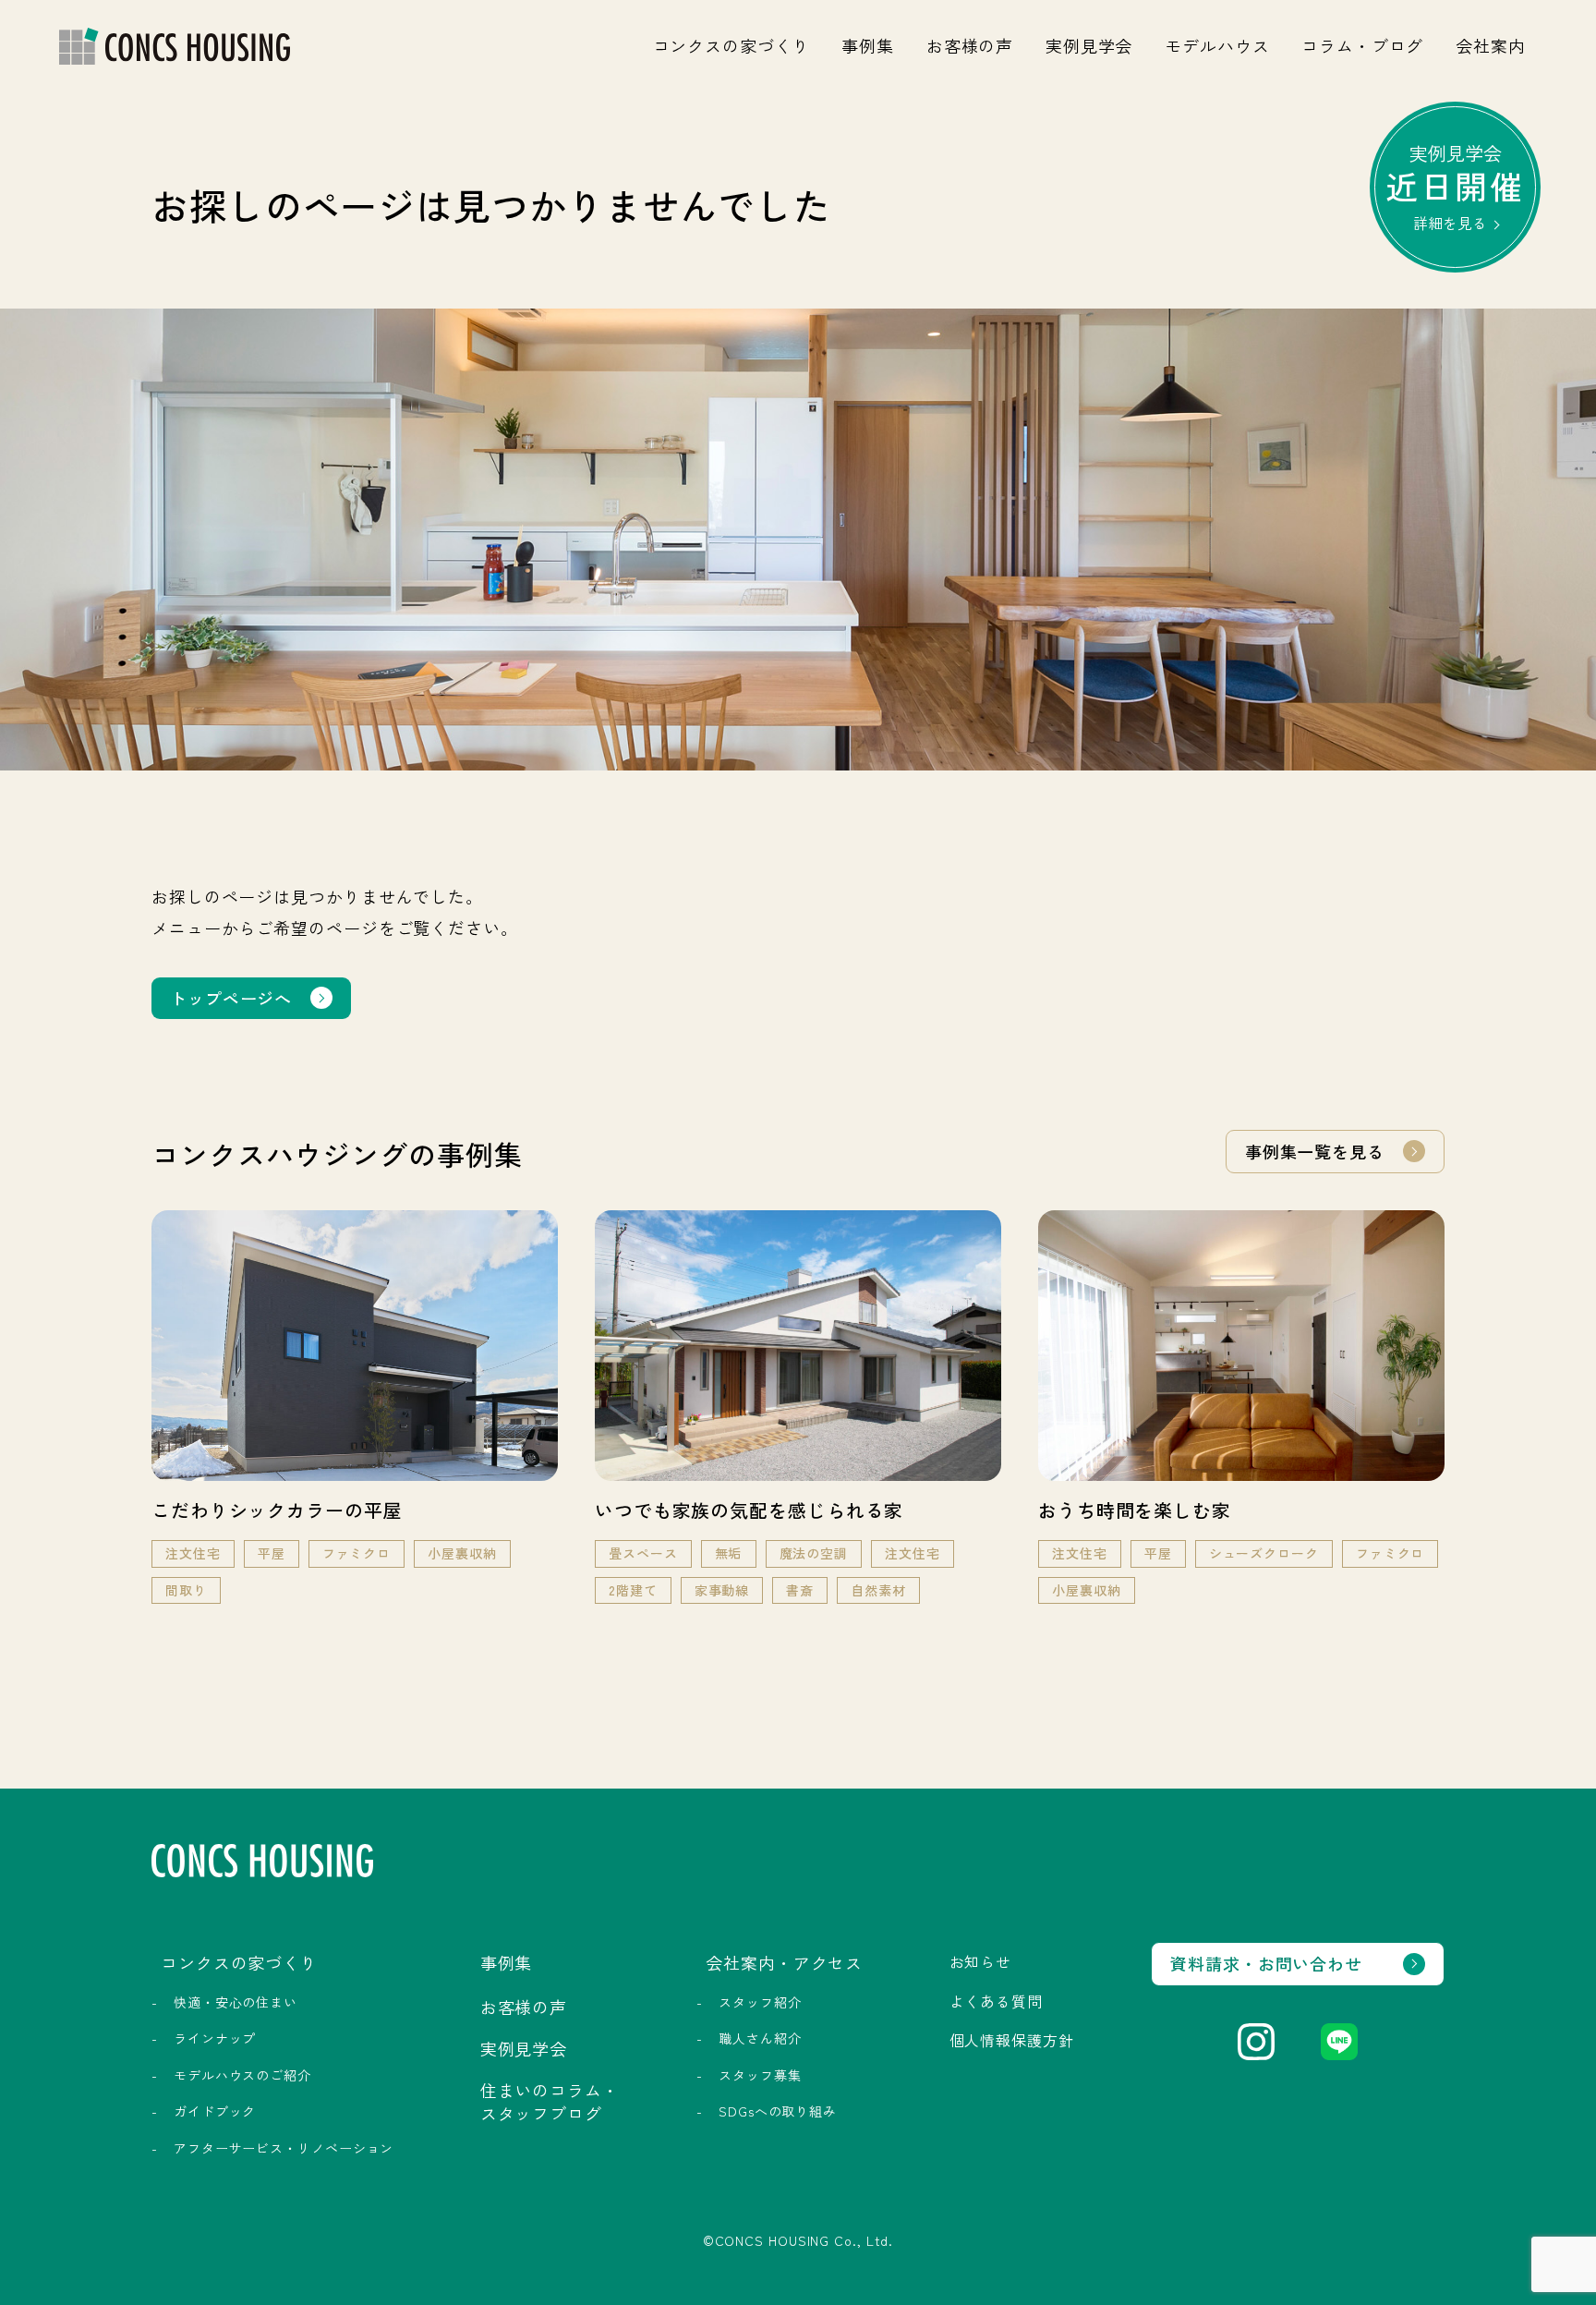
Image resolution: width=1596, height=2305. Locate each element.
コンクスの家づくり (731, 45)
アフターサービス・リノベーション (284, 2148)
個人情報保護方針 (1012, 2040)
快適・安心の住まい (236, 2002)
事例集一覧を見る (1315, 1151)
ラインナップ (215, 2038)
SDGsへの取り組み (778, 2111)
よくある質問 (996, 2001)
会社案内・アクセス (784, 1962)
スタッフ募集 (760, 2075)
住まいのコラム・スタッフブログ (550, 2101)
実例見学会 (1089, 45)
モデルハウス (1217, 45)
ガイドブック (215, 2111)
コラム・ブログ (1362, 45)
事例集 (868, 45)
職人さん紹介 (760, 2038)
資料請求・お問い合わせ (1266, 1963)
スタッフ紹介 (760, 2002)
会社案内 (1491, 45)
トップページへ (231, 998)
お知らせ (981, 1961)
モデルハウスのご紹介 (242, 2075)
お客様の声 (970, 45)
